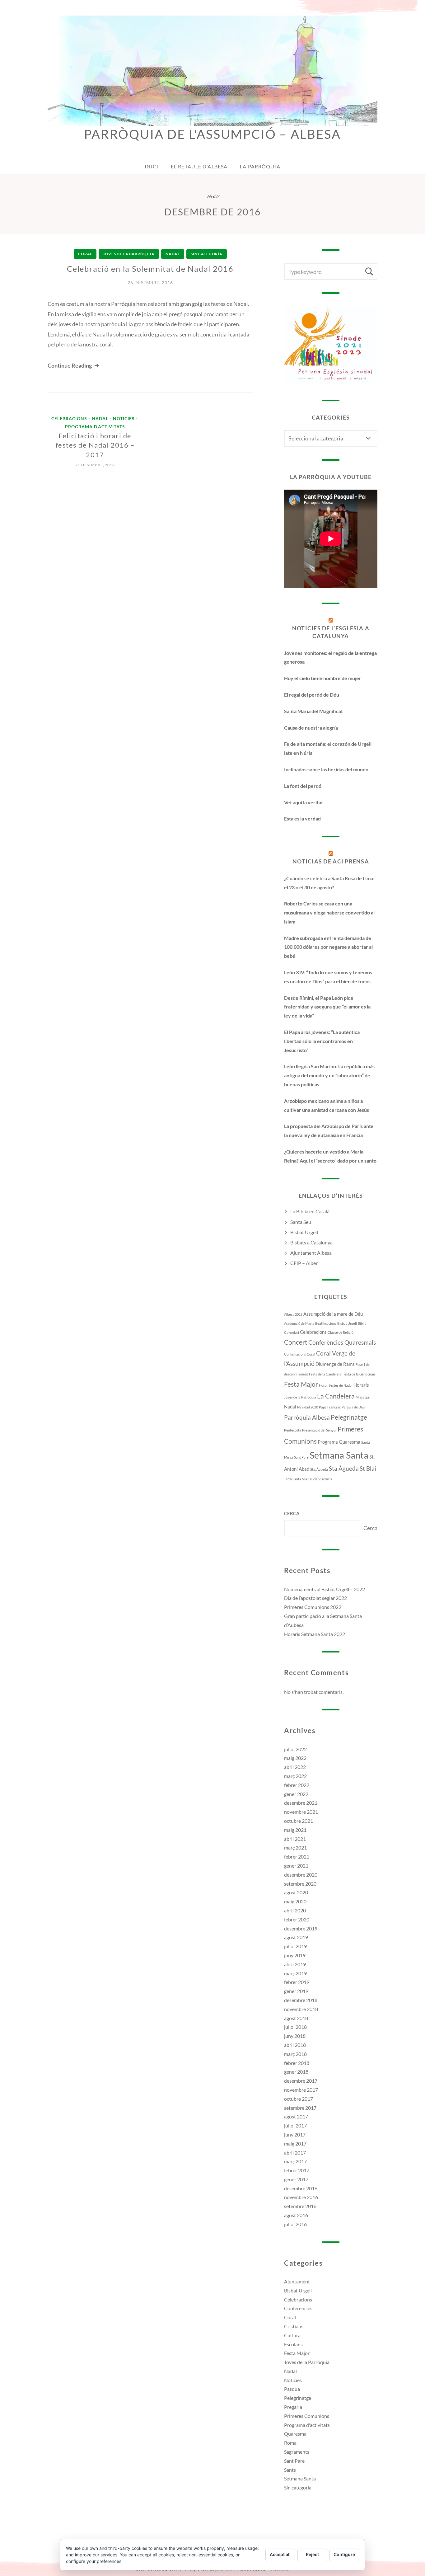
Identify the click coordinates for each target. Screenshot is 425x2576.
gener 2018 (296, 2072)
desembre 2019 (301, 1928)
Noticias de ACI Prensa (331, 861)
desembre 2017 (301, 2081)
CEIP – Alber (304, 1263)
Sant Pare (301, 1457)
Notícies (124, 419)
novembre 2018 (301, 2009)
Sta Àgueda (344, 1469)
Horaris (361, 1385)
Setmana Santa (339, 1455)
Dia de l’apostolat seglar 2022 (315, 1598)
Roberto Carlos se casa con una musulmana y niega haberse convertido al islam (329, 912)
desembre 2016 (301, 2188)
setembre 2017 (300, 2108)
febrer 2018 (297, 2063)
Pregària (293, 2407)
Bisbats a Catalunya (311, 1242)
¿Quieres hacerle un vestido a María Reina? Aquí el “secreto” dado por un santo (330, 1156)
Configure (344, 2554)
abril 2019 (295, 1964)
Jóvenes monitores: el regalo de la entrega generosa (330, 657)
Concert (296, 1342)
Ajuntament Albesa (311, 1253)
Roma (290, 2443)
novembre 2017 (301, 2090)
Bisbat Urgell (304, 1232)
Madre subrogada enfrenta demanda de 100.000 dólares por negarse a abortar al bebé (328, 947)
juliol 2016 (295, 2224)
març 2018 (295, 2054)
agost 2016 (296, 2215)
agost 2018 (296, 2018)
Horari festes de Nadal (336, 1385)
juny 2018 (295, 2036)
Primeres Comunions (307, 2416)
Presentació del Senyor (319, 1430)
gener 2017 (296, 2179)
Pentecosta (293, 1430)
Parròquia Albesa (307, 1417)
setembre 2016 (300, 2206)
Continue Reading (70, 365)
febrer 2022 (297, 1785)
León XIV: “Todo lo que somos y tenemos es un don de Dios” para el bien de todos (328, 977)
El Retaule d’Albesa (199, 166)
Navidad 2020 (308, 1407)
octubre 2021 (299, 1821)
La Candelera (336, 1396)
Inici (152, 166)
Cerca (292, 1513)
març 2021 (295, 1847)
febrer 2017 (297, 2170)
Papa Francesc (330, 1407)
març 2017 (295, 2161)
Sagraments (297, 2452)
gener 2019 (296, 1991)
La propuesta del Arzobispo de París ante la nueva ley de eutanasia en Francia (329, 1131)
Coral (85, 254)
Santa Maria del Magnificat (313, 711)
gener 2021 (296, 1866)
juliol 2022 (295, 1749)
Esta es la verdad (302, 818)
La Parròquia (260, 166)
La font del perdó (303, 786)
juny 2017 (295, 2134)
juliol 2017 (295, 2125)
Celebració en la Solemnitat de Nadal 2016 (150, 269)
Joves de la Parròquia (129, 254)
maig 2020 (295, 1901)
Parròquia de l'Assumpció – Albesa (212, 134)
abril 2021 (295, 1839)
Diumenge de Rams (335, 1364)
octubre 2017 (299, 2099)
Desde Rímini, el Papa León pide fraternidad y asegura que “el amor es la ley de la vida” (327, 1007)
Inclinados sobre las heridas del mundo (326, 769)
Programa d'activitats (95, 427)
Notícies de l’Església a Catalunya (331, 632)
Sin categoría (207, 254)
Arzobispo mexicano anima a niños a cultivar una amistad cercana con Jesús (327, 1105)
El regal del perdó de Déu (312, 695)
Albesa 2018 (293, 1314)
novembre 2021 (301, 1812)
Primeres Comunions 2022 (313, 1607)
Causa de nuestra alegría (311, 728)
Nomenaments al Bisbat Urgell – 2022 (325, 1589)
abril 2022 (295, 1767)
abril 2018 (295, 2045)
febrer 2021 (297, 1857)
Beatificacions (326, 1323)
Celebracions (69, 419)
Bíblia (362, 1323)
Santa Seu (301, 1222)
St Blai (368, 1469)
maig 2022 (295, 1758)
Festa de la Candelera (325, 1374)
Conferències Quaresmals (342, 1342)
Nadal (173, 254)
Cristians (294, 2326)
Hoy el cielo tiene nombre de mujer (323, 678)
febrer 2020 (297, 1919)
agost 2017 (296, 2116)
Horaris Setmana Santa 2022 (315, 1634)
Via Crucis (310, 1479)
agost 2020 (296, 1892)
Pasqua (292, 2389)
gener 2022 (296, 1794)
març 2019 (295, 1973)
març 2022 (295, 1776)
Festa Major (301, 1384)
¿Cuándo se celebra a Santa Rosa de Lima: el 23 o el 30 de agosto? (329, 883)
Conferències (298, 2308)
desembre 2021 (301, 1803)
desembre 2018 (301, 2000)
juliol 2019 (295, 1946)
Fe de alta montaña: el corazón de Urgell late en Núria (328, 748)
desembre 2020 (301, 1875)
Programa (328, 1442)
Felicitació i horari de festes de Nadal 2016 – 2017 (95, 445)
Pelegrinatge (349, 1417)
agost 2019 (296, 1937)
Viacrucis (325, 1479)
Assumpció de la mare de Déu (333, 1314)
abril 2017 (295, 2153)
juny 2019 (295, 1955)
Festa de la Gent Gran (359, 1374)
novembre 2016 (301, 2197)
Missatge (363, 1397)
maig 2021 (295, 1830)
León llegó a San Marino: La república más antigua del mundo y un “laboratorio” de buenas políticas (329, 1075)
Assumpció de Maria (299, 1323)
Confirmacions (295, 1354)
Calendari (292, 1332)
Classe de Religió (341, 1332)
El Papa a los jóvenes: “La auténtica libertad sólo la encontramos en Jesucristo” (322, 1041)
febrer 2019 (297, 1982)
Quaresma (350, 1442)
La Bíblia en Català (310, 1211)
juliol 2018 (295, 2027)
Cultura (292, 2335)
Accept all (280, 2554)
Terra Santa (293, 1479)
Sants (290, 2470)
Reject (312, 2554)
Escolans (293, 2344)
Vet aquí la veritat (304, 802)
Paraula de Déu (353, 1407)
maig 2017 (295, 2144)
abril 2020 (295, 1910)
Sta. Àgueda (319, 1469)
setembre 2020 (300, 1884)
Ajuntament (297, 2281)
